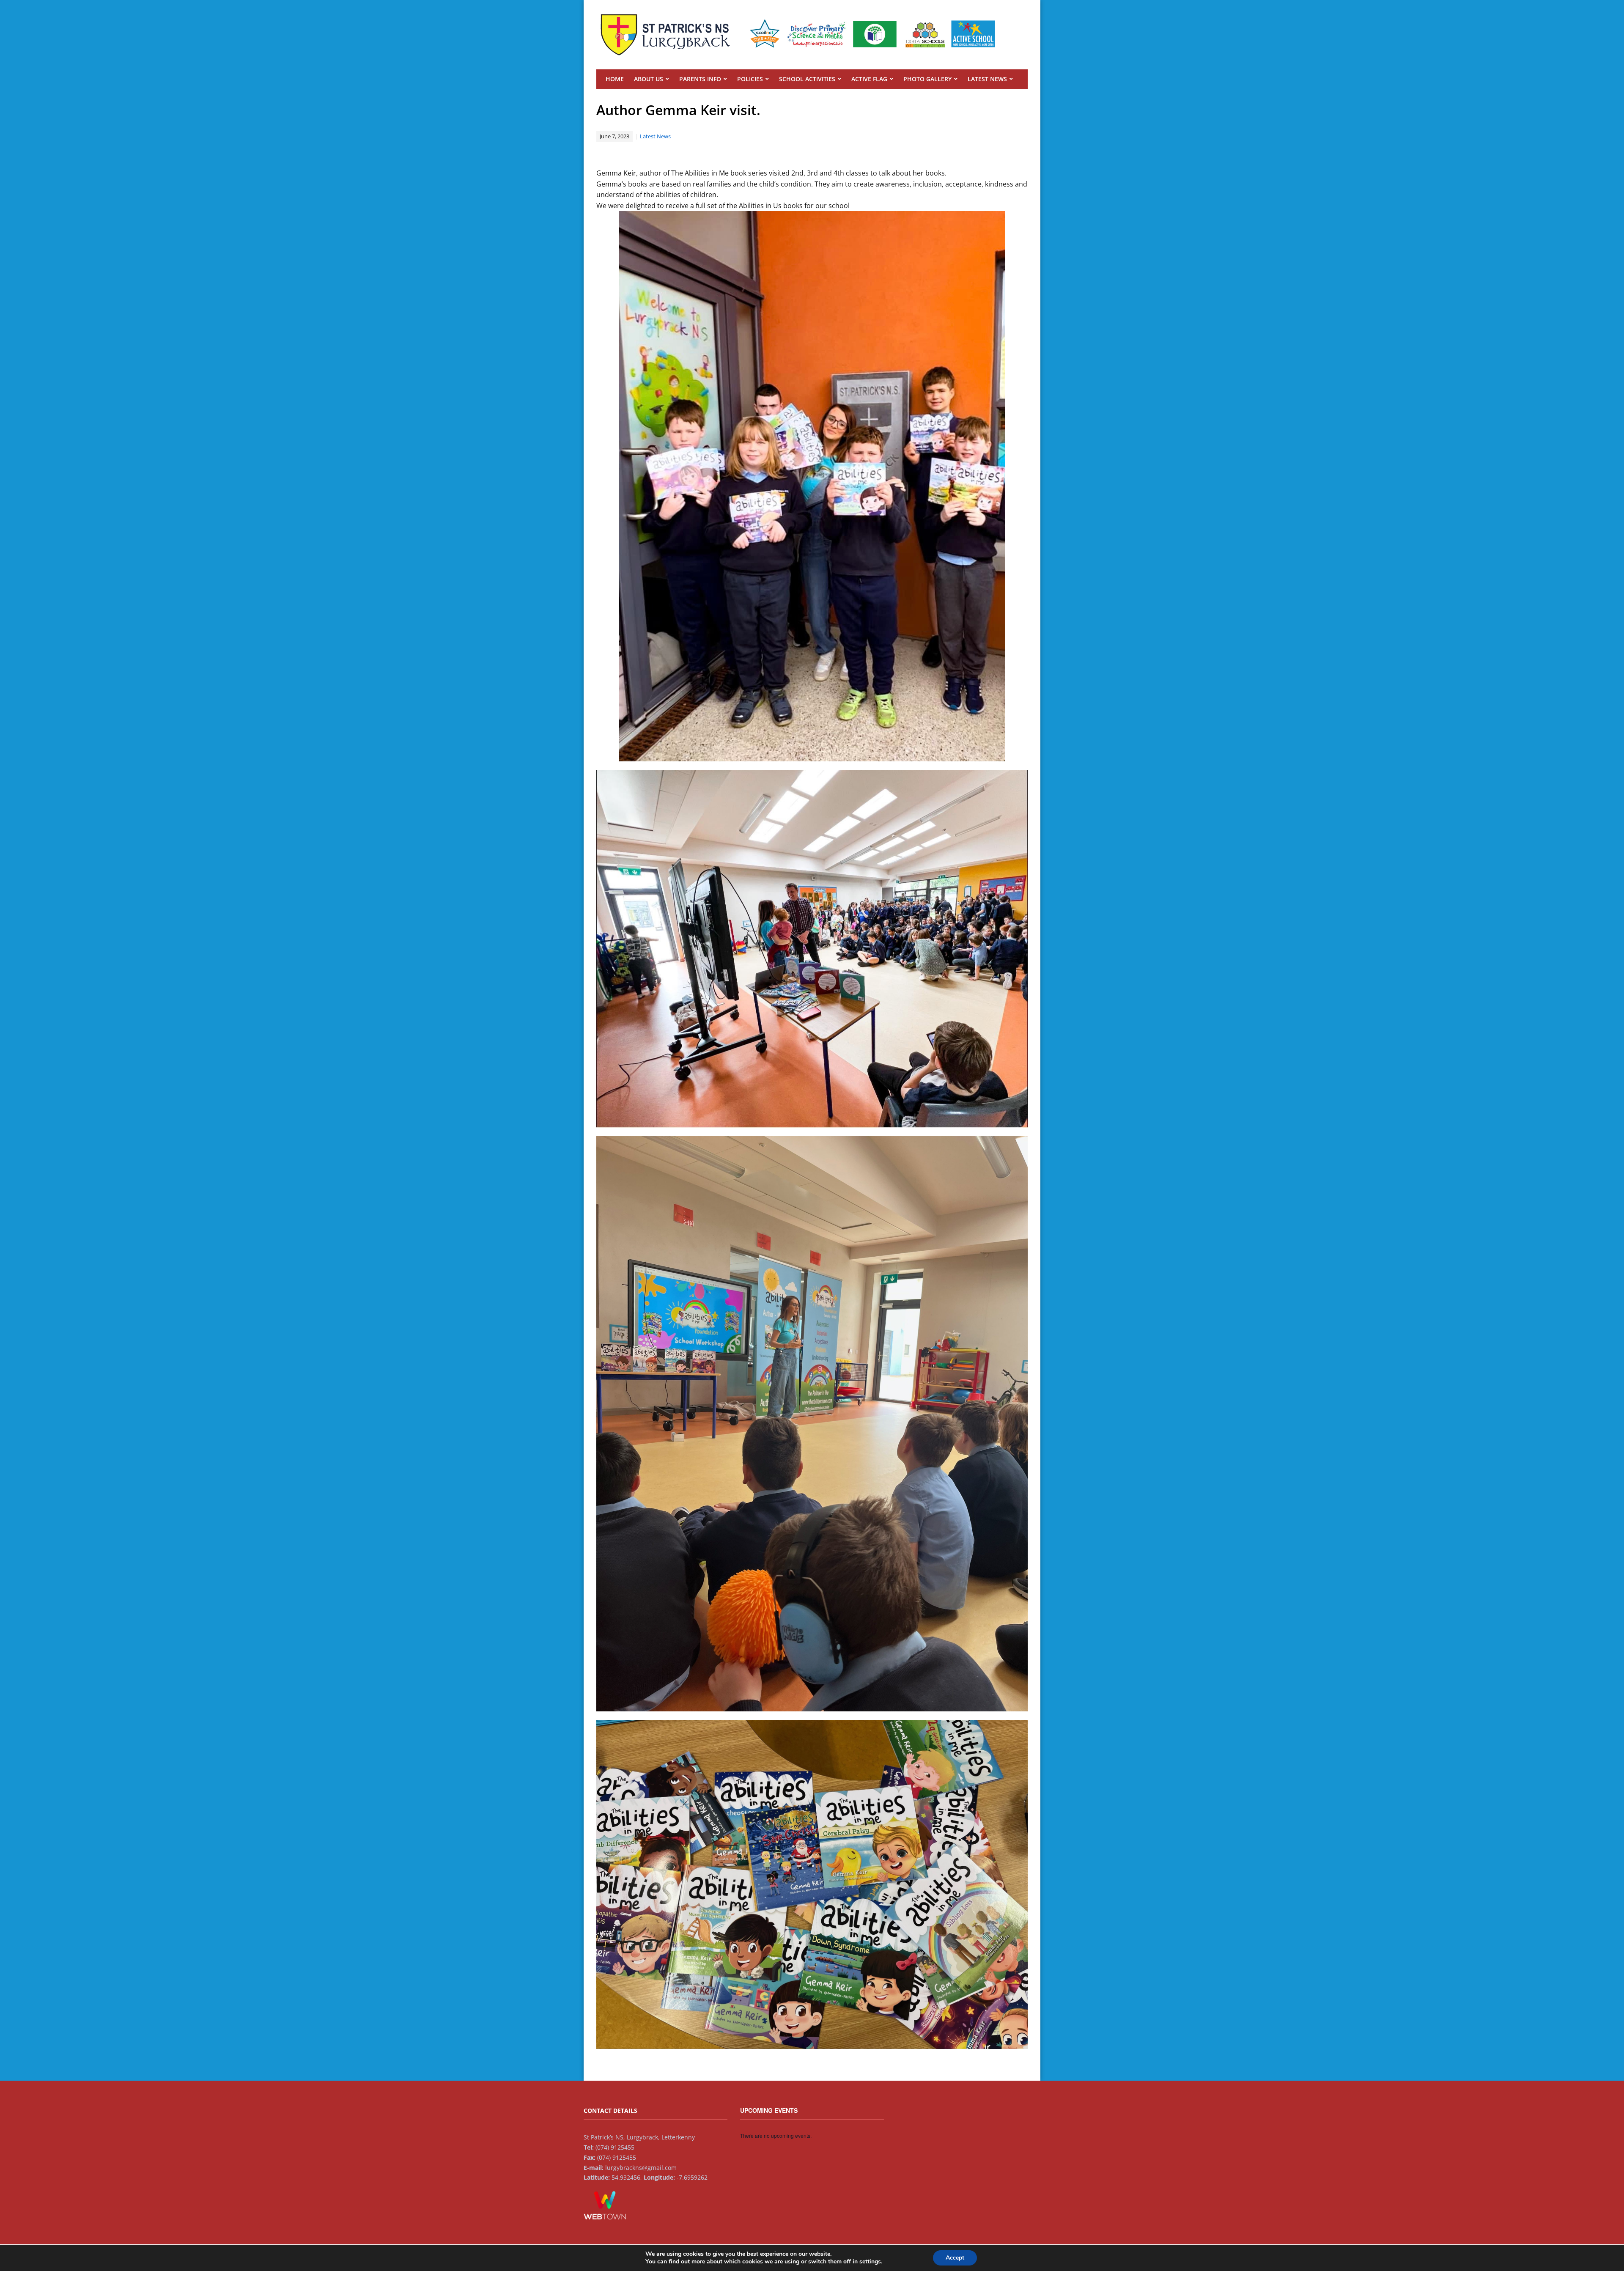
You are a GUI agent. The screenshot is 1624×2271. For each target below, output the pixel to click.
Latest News (987, 79)
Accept (955, 2258)
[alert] (812, 2136)
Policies (750, 79)
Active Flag (869, 79)
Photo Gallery (927, 79)
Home (615, 79)
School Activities (807, 79)
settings (870, 2262)
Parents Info (700, 79)
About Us (649, 79)
